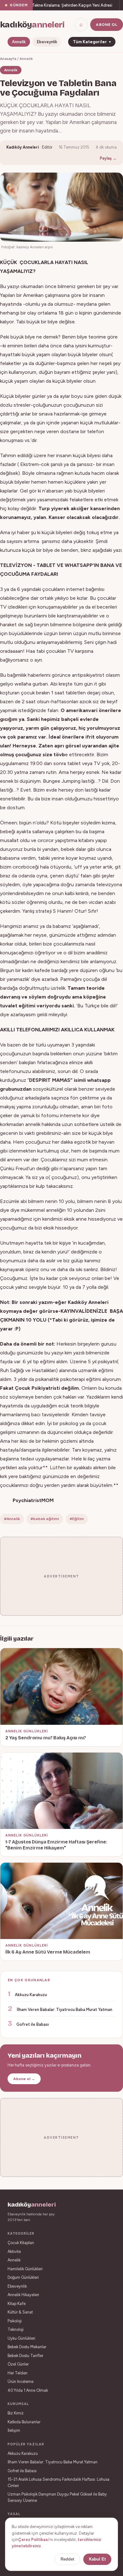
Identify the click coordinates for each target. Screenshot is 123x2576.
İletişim (14, 2430)
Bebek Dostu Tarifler (25, 2356)
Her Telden (18, 2373)
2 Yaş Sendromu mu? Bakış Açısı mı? (46, 1738)
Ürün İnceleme (20, 2381)
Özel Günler (18, 2364)
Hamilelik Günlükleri (25, 2269)
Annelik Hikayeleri (23, 2295)
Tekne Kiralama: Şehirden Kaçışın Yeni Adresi (63, 5)
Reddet (67, 2559)
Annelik (19, 42)
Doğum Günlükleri (23, 2277)
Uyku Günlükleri (21, 2338)
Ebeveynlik (47, 42)
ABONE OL (107, 25)
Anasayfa (8, 59)
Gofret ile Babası (33, 2024)
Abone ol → (24, 2079)
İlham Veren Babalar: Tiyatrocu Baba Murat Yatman (64, 2010)
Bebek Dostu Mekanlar (27, 2347)
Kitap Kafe (17, 2304)
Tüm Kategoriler (92, 42)
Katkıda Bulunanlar (24, 2422)
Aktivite (14, 2252)
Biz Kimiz (16, 2413)
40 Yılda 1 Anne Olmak (28, 2390)
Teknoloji (16, 2329)
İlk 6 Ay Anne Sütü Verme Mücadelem (48, 1952)
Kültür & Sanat (20, 2312)
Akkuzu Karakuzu (31, 1995)
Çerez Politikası (33, 2540)
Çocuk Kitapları (21, 2243)
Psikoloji (15, 2321)
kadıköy (32, 25)
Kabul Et (97, 2559)
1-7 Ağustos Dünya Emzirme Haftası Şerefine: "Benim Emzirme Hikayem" (56, 1845)
